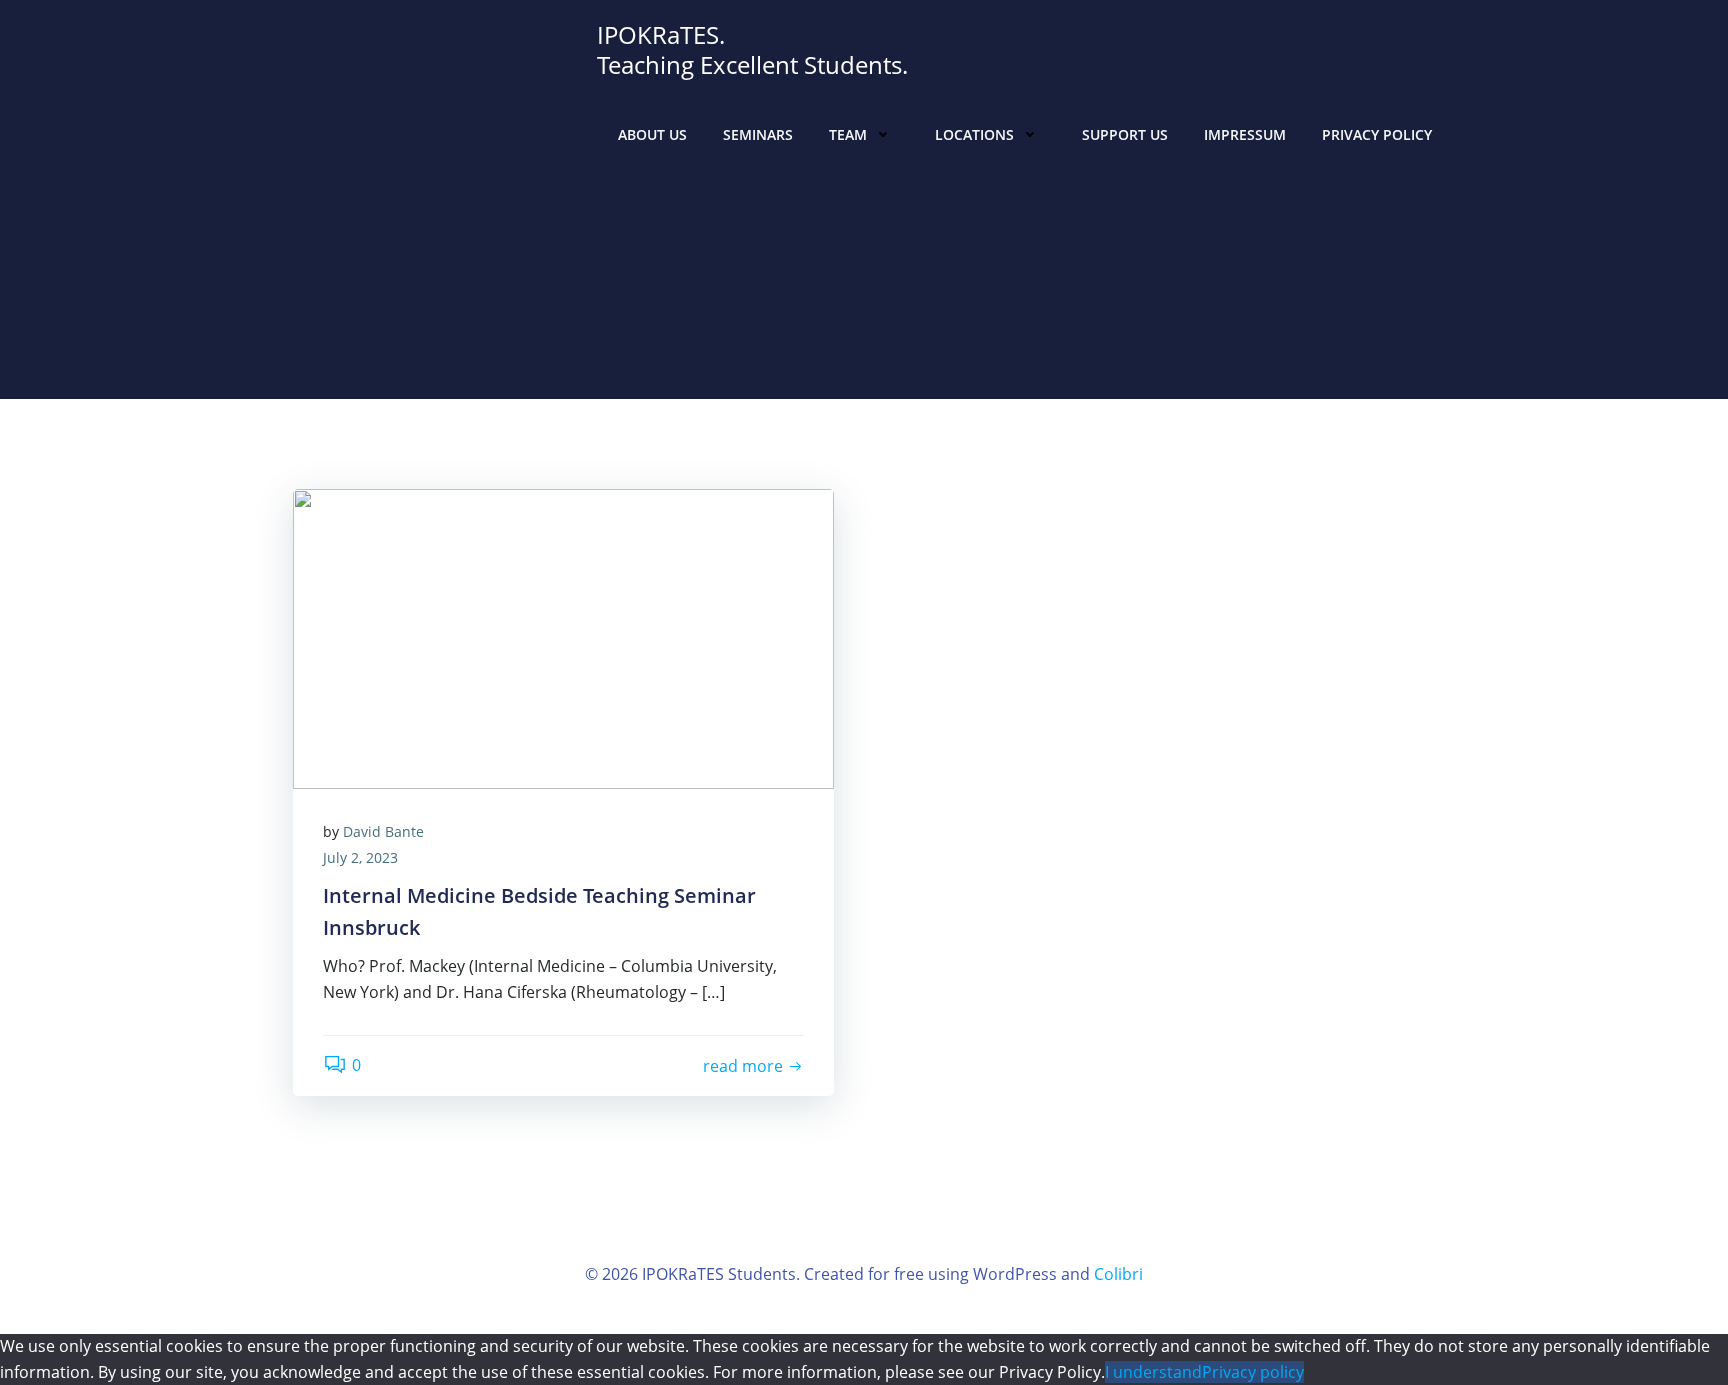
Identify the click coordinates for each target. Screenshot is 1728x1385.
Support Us (1125, 134)
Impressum (1245, 134)
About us (652, 134)
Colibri (1118, 1274)
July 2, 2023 (360, 857)
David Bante (383, 831)
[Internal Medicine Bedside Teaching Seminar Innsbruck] (563, 637)
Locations (974, 134)
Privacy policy (1253, 1372)
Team (848, 134)
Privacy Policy (1377, 134)
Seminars (758, 134)
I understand (1153, 1372)
